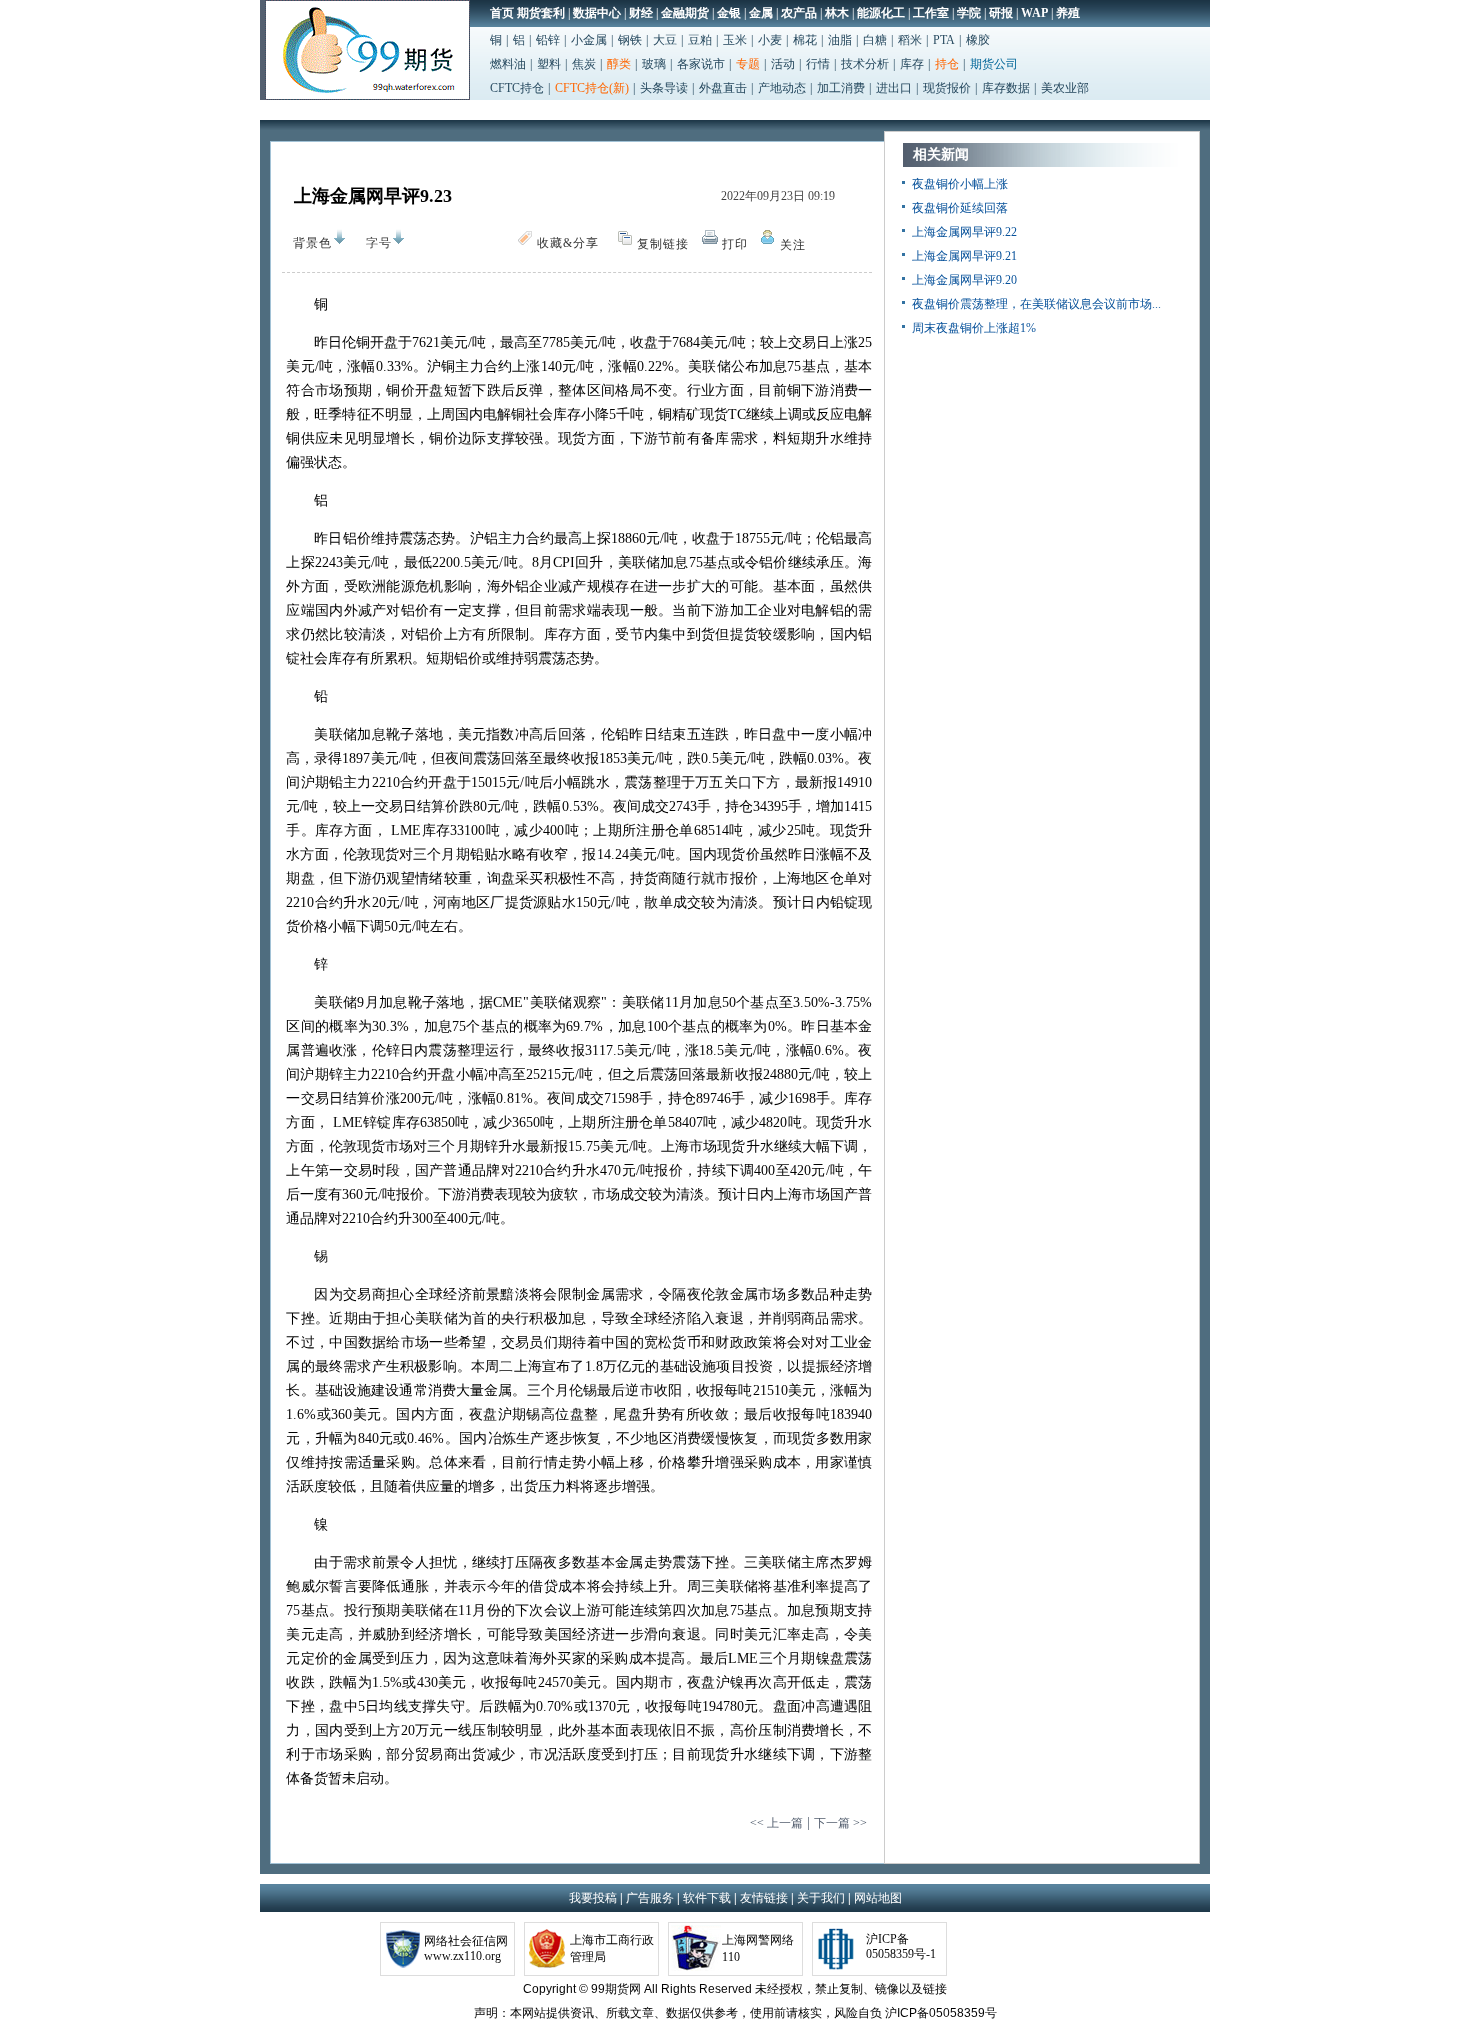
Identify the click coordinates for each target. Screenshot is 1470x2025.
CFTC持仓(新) (592, 88)
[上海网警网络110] (695, 1947)
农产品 (799, 13)
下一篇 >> (840, 1823)
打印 (735, 244)
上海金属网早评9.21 (964, 256)
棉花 (805, 40)
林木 (837, 13)
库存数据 (1006, 88)
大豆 (665, 40)
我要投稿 (593, 1898)
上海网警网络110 (758, 1948)
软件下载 (707, 1898)
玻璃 (654, 64)
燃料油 (508, 64)
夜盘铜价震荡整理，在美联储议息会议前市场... (1036, 304)
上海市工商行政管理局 (612, 1948)
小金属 (589, 40)
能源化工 (881, 13)
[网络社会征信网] (402, 1947)
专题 (748, 64)
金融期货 (685, 13)
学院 (969, 13)
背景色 (312, 243)
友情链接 (764, 1898)
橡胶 (978, 40)
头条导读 (664, 88)
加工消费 (841, 88)
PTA (944, 40)
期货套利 (541, 13)
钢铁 (630, 40)
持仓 (947, 64)
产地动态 (782, 88)
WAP (1034, 13)
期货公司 (994, 64)
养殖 (1068, 13)
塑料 (549, 64)
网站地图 (878, 1898)
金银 (729, 13)
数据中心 (597, 13)
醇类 (619, 64)
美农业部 (1065, 88)
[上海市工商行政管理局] (547, 1947)
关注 (798, 248)
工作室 (931, 13)
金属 (761, 13)
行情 (818, 64)
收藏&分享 (573, 246)
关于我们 (821, 1898)
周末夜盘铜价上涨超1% (974, 328)
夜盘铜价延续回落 (960, 208)
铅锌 (548, 40)
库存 (912, 64)
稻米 (910, 40)
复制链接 (663, 244)
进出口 (894, 88)
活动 (783, 64)
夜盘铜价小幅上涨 (960, 184)
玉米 (735, 40)
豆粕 (700, 40)
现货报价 (947, 88)
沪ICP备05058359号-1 (901, 1946)
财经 (641, 13)
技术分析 (865, 64)
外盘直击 (723, 88)
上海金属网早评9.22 (964, 232)
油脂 (840, 40)
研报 (1001, 13)
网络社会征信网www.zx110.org (466, 1948)
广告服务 (650, 1898)
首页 (502, 13)
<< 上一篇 (776, 1823)
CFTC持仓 (517, 88)
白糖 (875, 40)
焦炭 (584, 64)
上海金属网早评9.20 (964, 280)
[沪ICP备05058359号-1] (839, 1947)
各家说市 (701, 64)
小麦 (770, 40)
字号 (379, 246)
